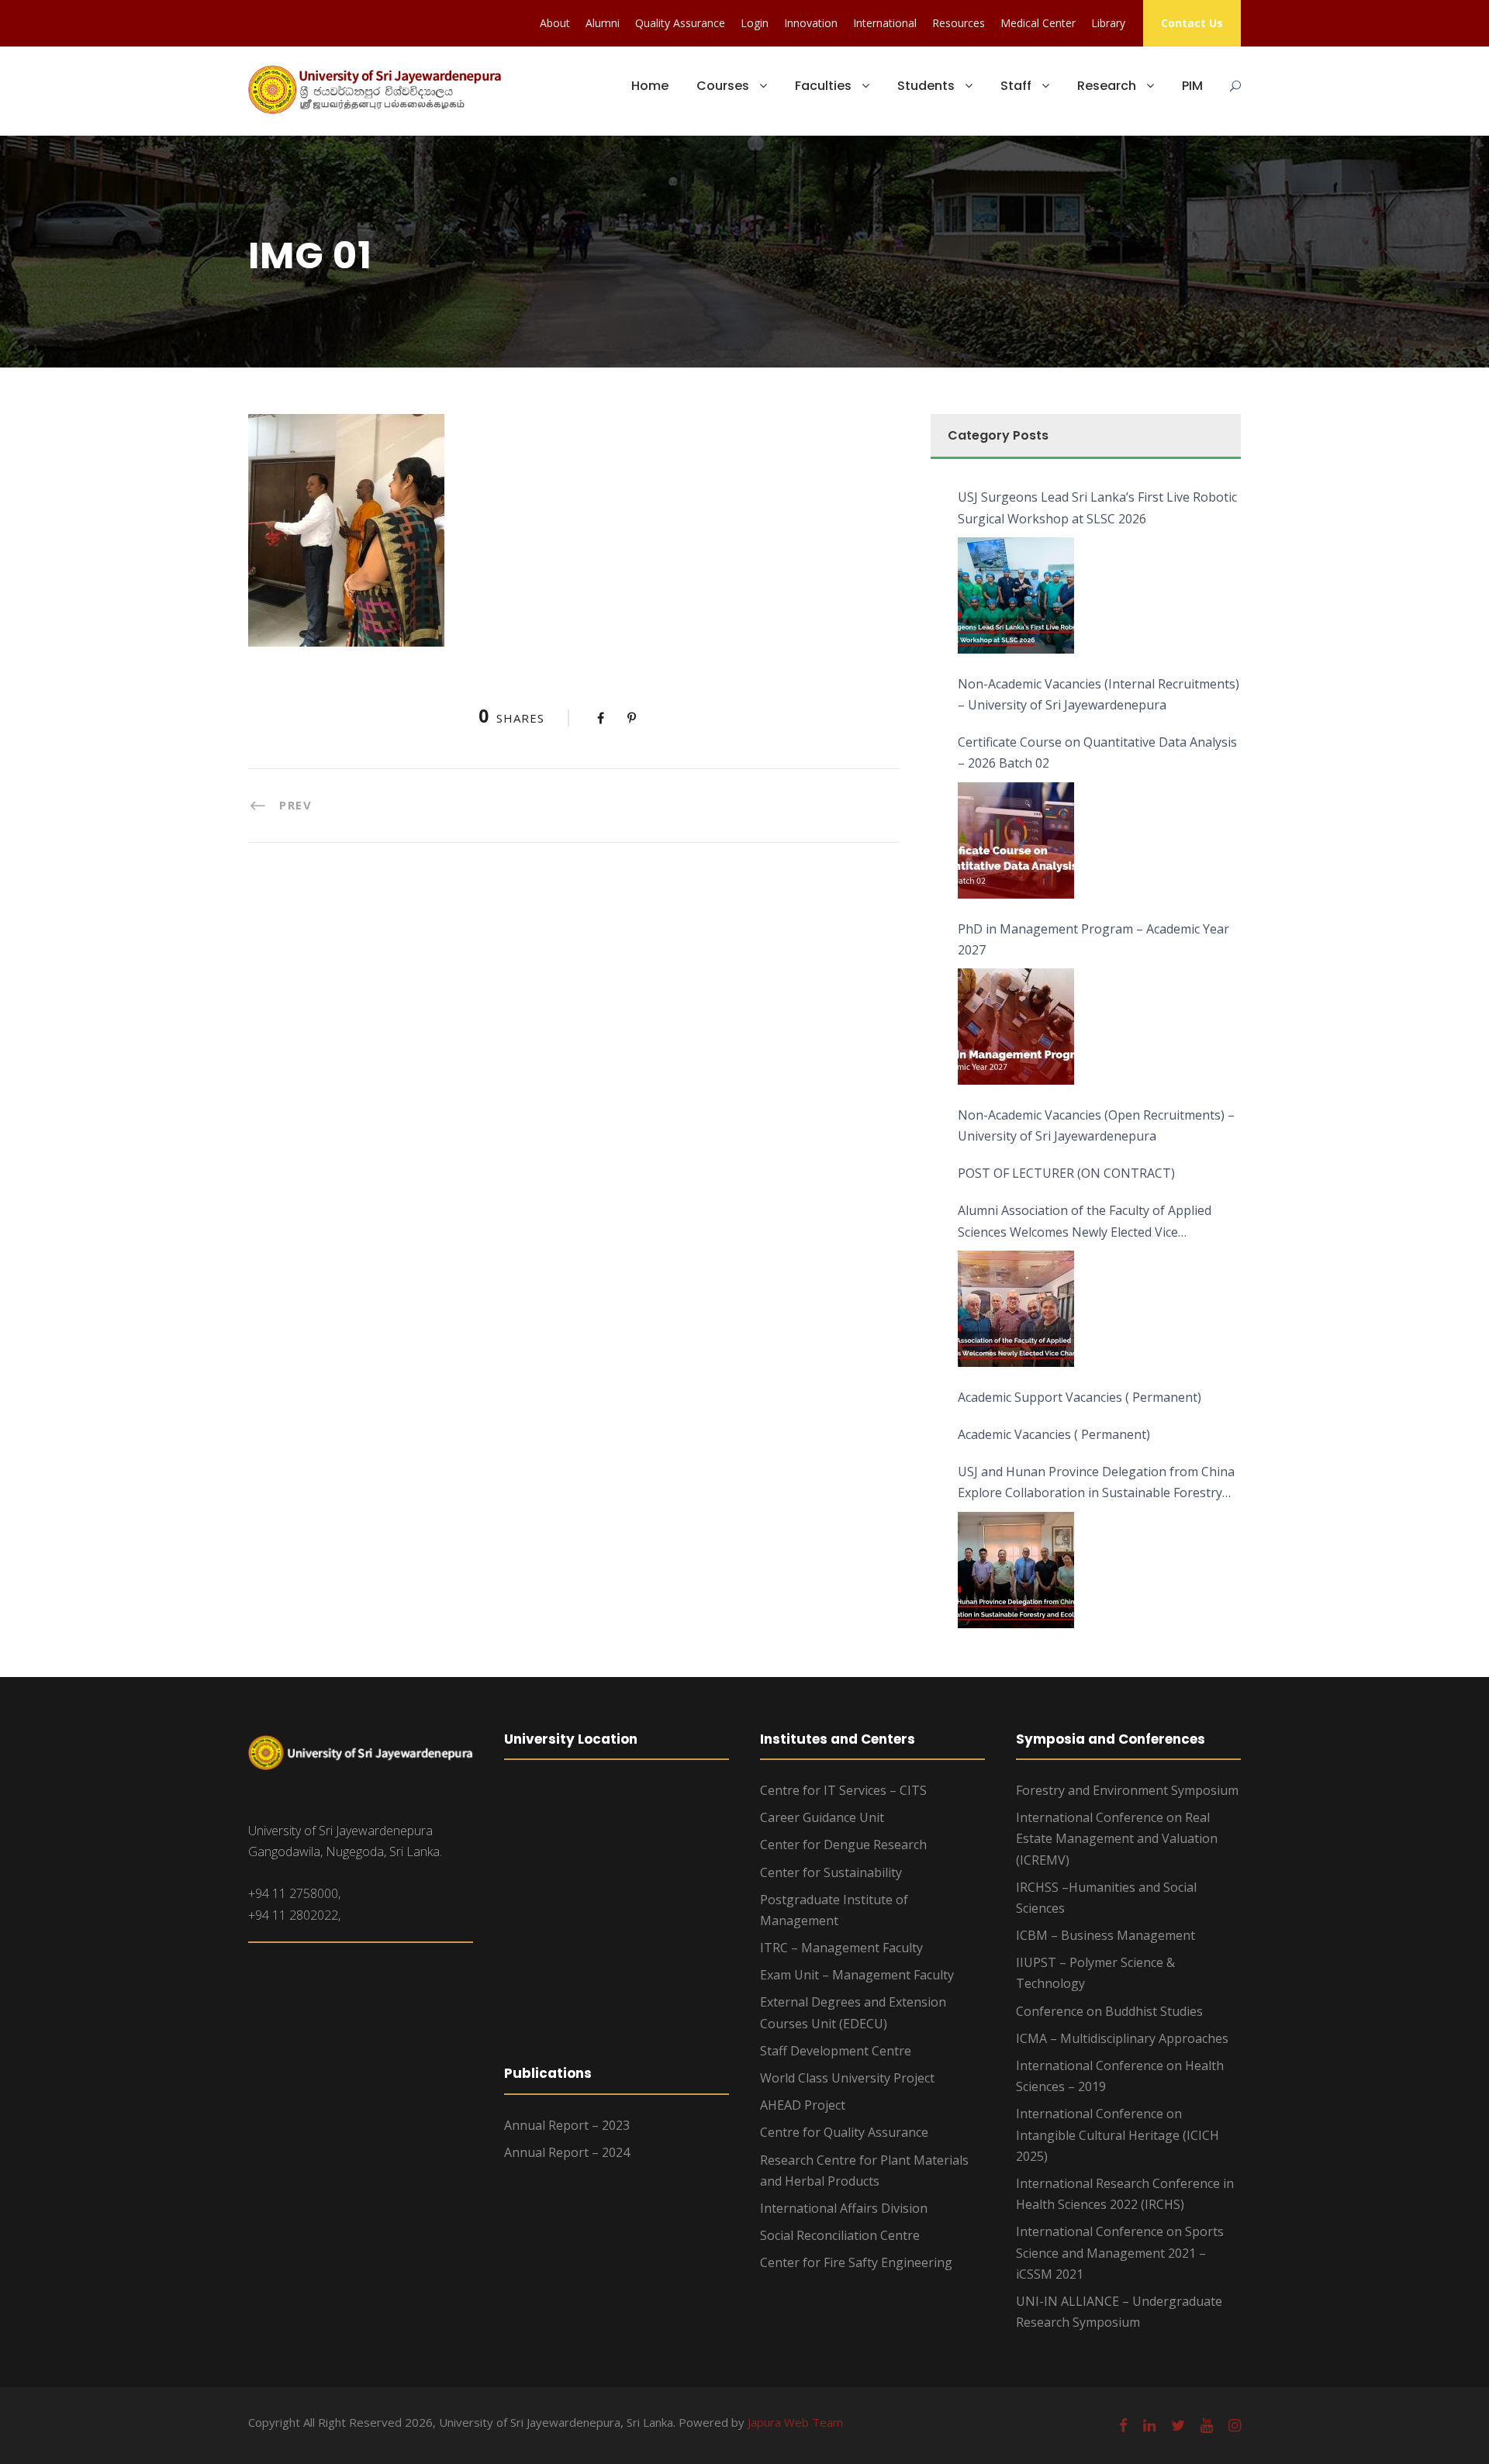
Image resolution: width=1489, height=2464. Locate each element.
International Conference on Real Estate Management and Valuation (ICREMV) (1117, 1838)
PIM (1192, 86)
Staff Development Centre (836, 2051)
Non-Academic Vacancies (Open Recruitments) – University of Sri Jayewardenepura (1096, 1125)
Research (1107, 86)
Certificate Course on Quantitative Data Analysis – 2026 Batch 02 (1097, 752)
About (555, 23)
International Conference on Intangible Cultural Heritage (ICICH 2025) (1118, 2134)
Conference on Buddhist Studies (1109, 2011)
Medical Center (1038, 23)
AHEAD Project (803, 2105)
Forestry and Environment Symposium (1127, 1790)
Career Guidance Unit (822, 1817)
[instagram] (1235, 2425)
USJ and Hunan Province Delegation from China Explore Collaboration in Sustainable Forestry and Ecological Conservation (1096, 1483)
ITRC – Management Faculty (841, 1948)
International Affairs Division (844, 2208)
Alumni (603, 23)
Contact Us (1192, 23)
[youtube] (1207, 2425)
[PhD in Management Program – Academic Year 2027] (1016, 1027)
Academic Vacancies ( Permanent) (1054, 1434)
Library (1108, 23)
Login (755, 23)
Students (926, 86)
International (885, 23)
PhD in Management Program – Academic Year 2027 (1093, 939)
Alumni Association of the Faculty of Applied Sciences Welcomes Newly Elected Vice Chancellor (1085, 1222)
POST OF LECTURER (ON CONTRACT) (1066, 1173)
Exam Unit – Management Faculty (857, 1975)
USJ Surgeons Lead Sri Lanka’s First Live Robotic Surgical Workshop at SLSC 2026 (1097, 507)
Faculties (823, 86)
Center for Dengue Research (843, 1845)
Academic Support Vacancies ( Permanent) (1080, 1397)
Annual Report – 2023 (567, 2125)
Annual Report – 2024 (567, 2152)
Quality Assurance (680, 23)
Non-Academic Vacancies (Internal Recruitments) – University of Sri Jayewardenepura (1099, 694)
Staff (1016, 86)
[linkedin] (1149, 2425)
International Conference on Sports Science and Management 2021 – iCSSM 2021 (1120, 2252)
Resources (959, 23)
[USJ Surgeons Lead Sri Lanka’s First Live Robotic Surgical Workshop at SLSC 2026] (1016, 595)
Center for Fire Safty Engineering (856, 2262)
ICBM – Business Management (1106, 1935)
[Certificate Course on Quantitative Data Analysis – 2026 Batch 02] (1016, 840)
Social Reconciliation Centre (840, 2235)
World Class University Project (847, 2078)
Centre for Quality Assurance (844, 2132)
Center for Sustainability (831, 1872)
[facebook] (1123, 2425)
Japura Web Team (795, 2422)
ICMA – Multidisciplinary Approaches (1122, 2038)
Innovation (811, 23)
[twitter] (1178, 2425)
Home (650, 86)
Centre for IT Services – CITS (843, 1790)
